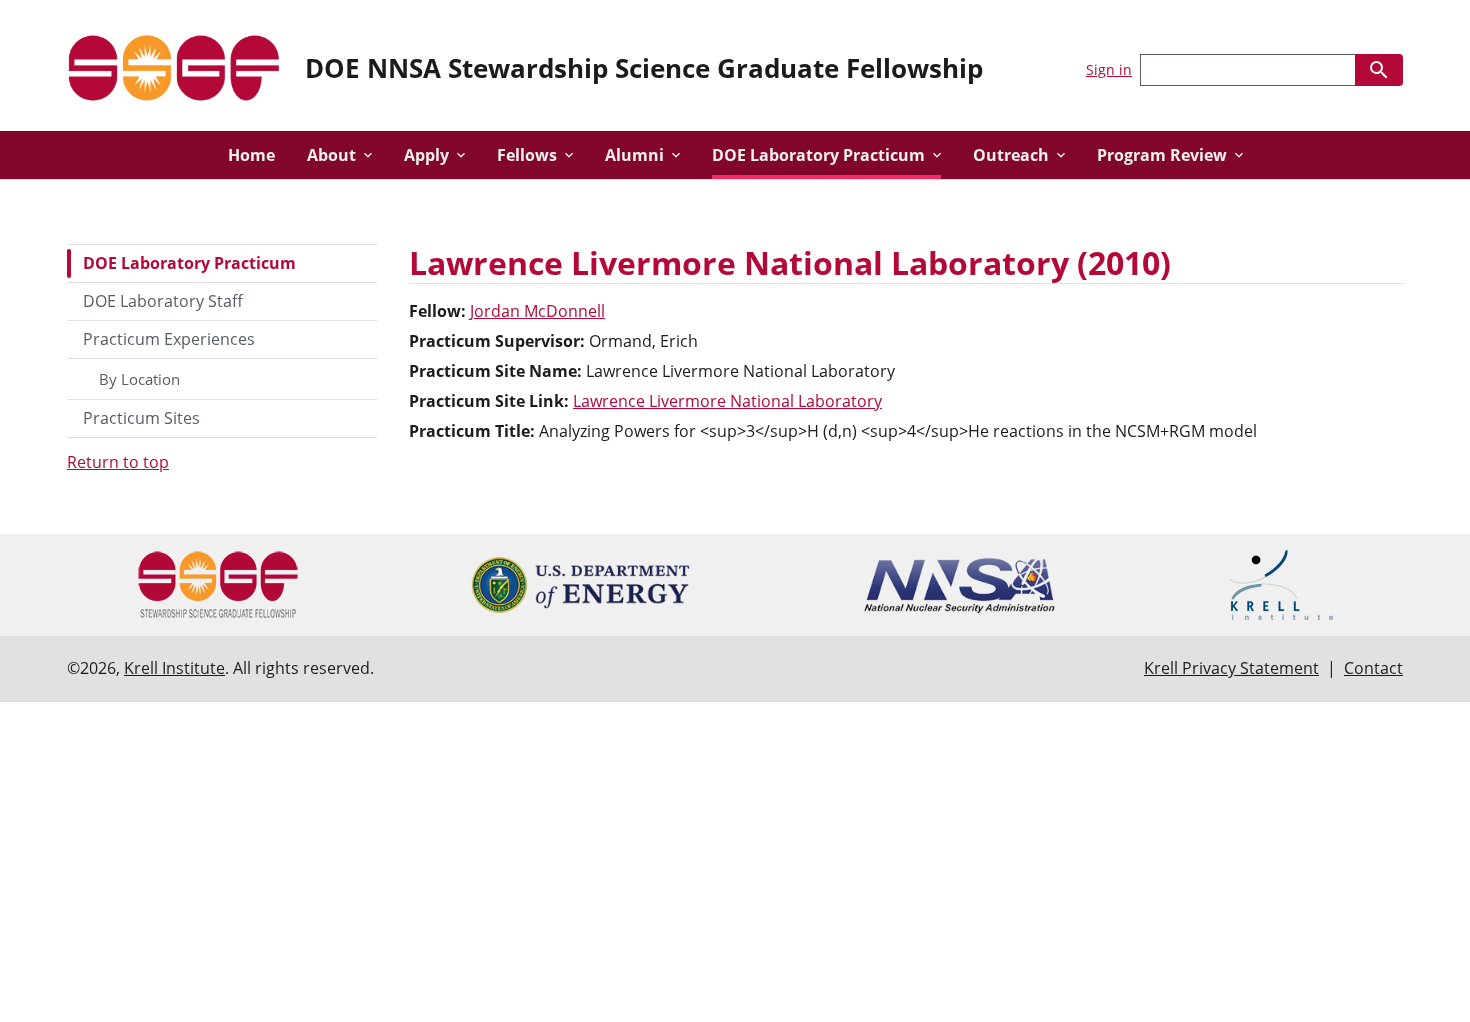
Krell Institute (174, 668)
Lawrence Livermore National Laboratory (727, 401)
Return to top (118, 462)
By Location (139, 379)
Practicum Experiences (169, 339)
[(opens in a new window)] (580, 585)
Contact (1373, 668)
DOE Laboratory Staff (163, 301)
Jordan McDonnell (537, 311)
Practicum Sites (141, 418)
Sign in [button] (1109, 69)
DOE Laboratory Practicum (189, 263)
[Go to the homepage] (174, 65)
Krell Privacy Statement (1231, 668)
